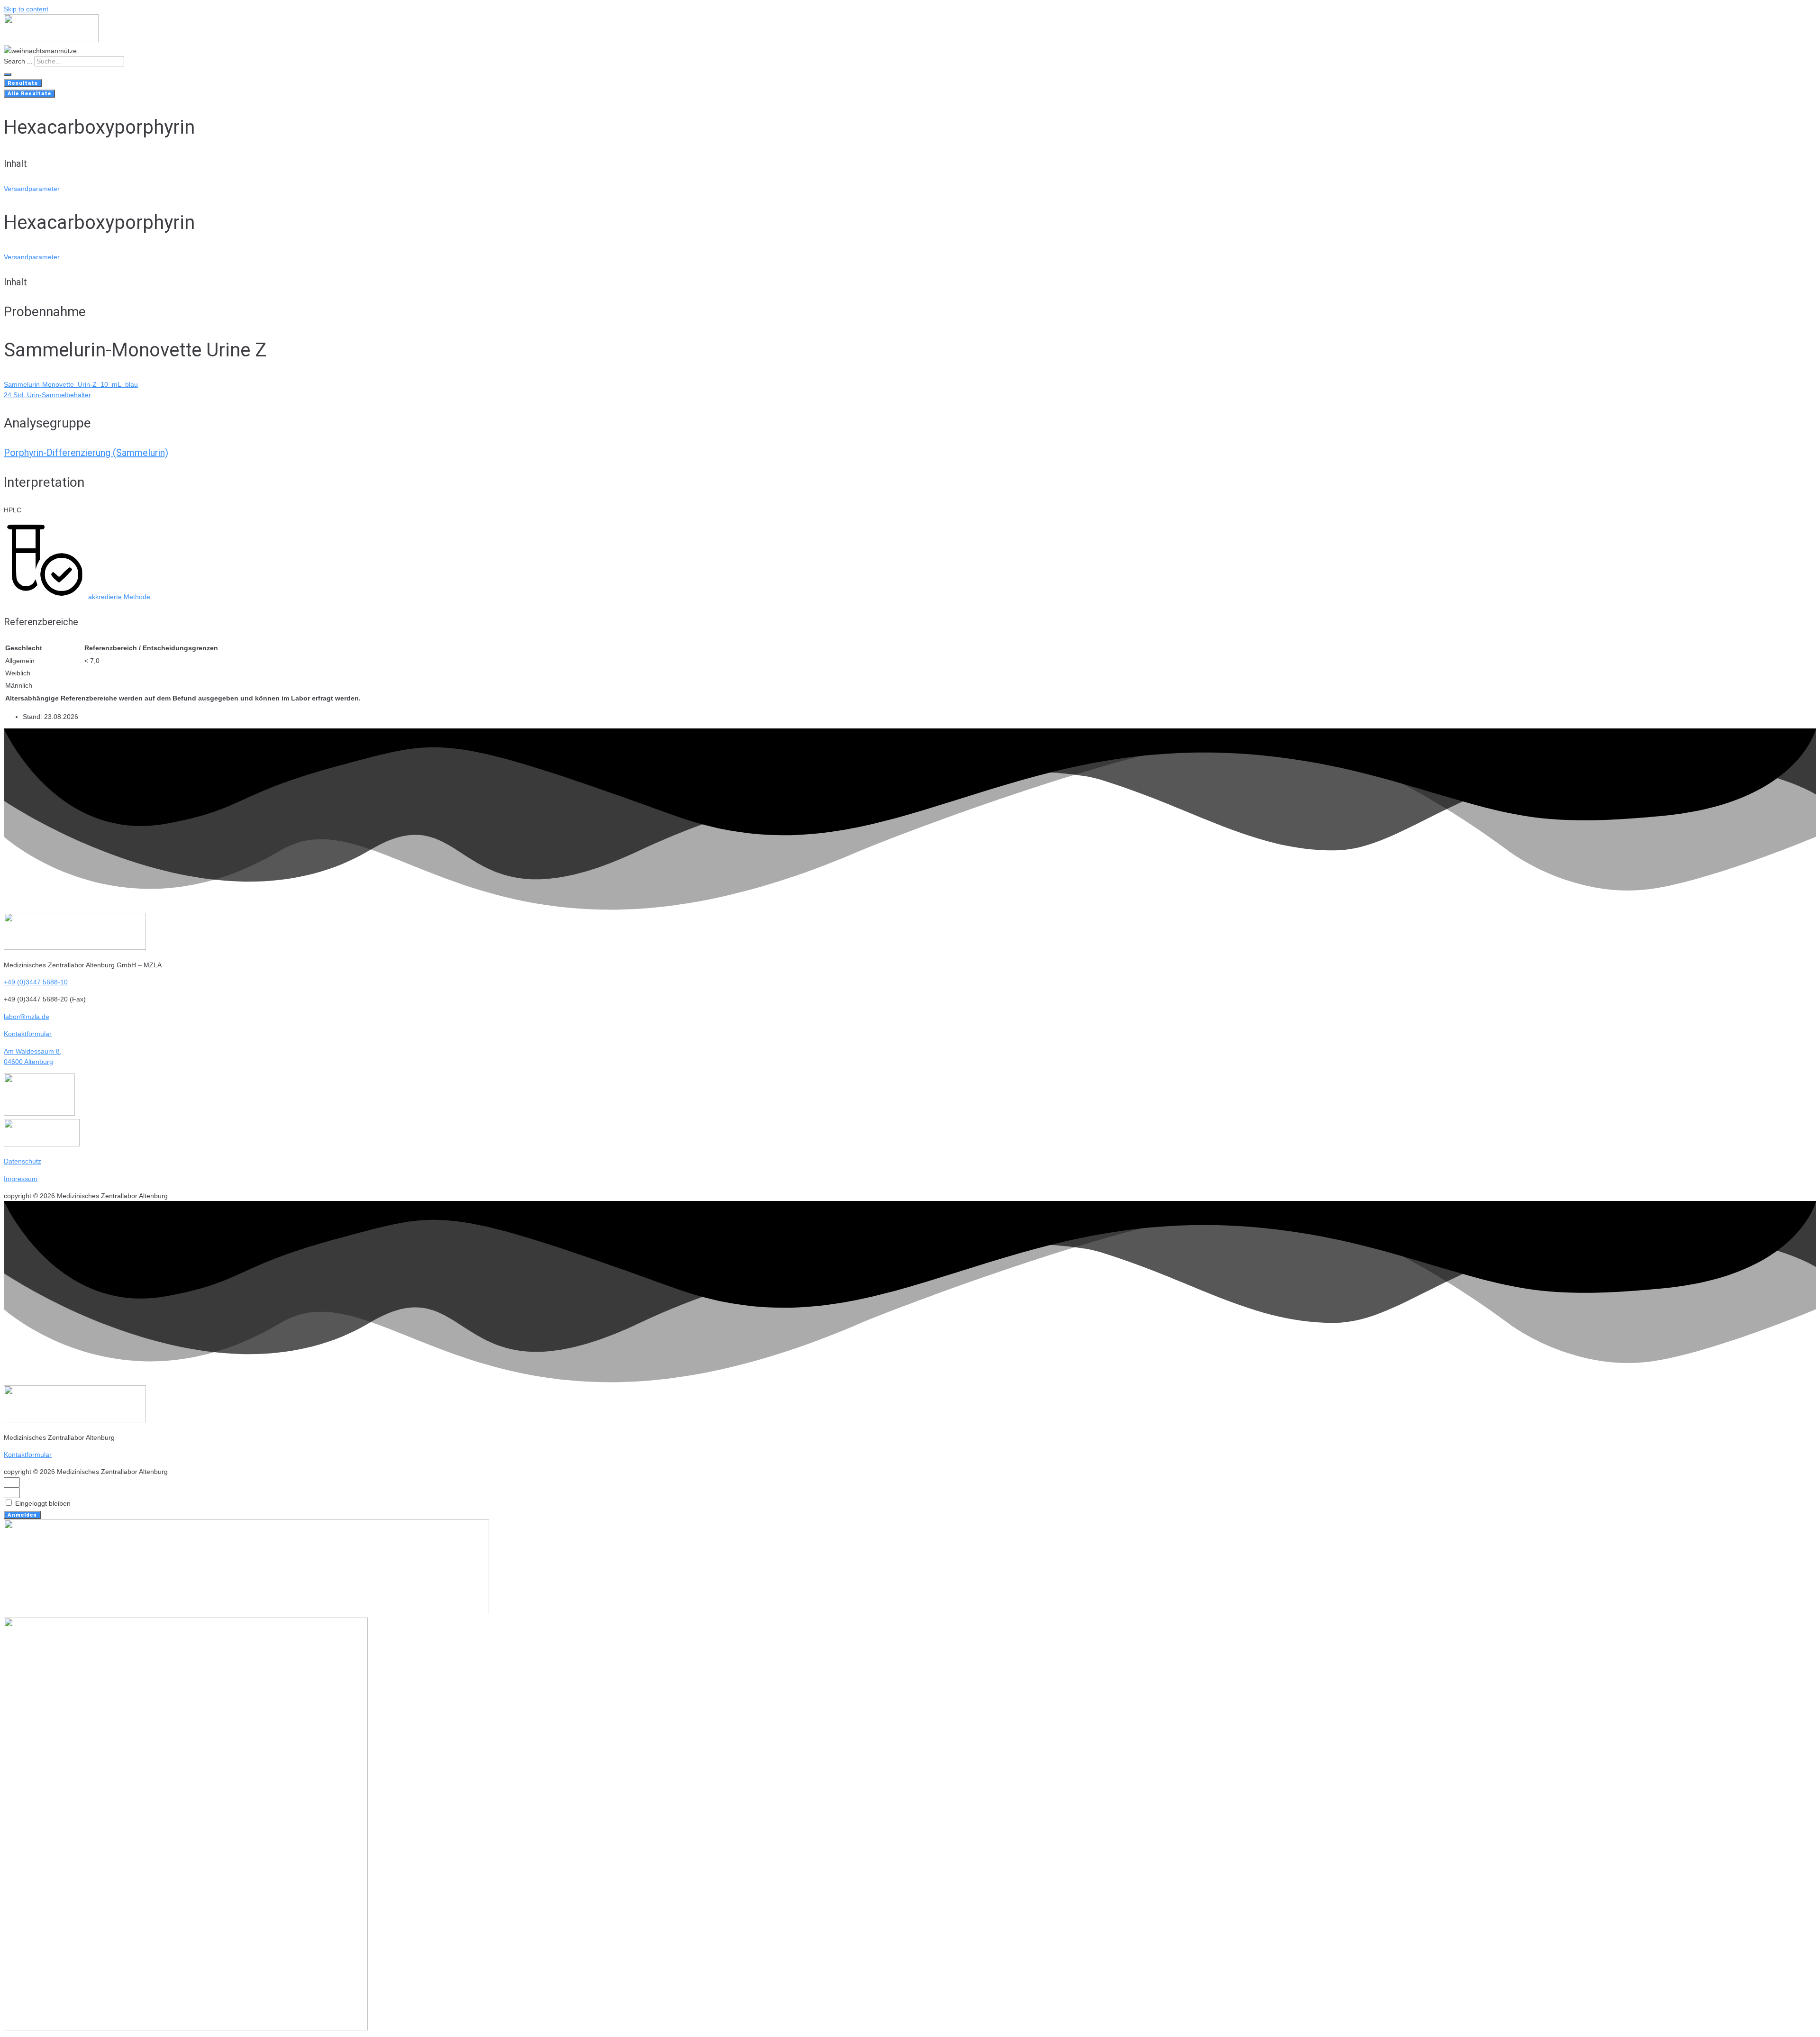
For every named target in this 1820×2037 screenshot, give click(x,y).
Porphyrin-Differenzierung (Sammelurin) (86, 453)
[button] (32, 189)
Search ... (18, 61)
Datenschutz (23, 1161)
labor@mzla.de (27, 1017)
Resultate (23, 83)
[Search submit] (8, 74)
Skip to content (26, 9)
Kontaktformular (28, 1034)
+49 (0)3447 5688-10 (36, 982)
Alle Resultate (29, 94)
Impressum (21, 1179)
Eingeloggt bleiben (42, 1503)
